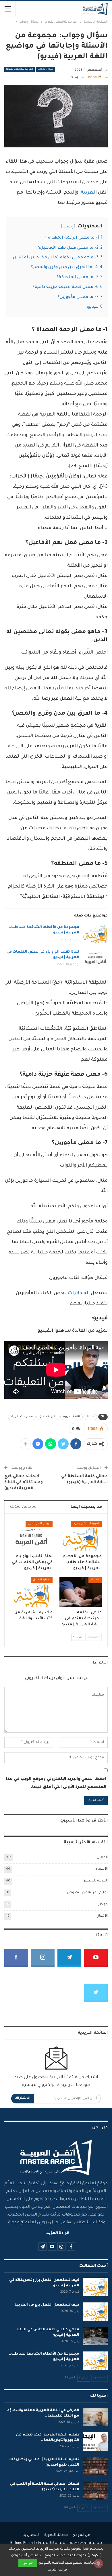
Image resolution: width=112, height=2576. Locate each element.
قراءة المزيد (57, 2570)
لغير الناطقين (48, 1417)
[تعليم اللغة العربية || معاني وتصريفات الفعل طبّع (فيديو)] (95, 2466)
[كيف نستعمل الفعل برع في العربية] (95, 2312)
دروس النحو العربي (39, 1524)
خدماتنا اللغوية (56, 2535)
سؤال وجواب (45, 69)
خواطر (103, 1905)
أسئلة (90, 1417)
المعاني (102, 1858)
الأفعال (102, 1916)
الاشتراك (23, 2098)
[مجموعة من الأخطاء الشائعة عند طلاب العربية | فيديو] (95, 934)
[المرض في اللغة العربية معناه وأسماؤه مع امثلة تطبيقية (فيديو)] (95, 2417)
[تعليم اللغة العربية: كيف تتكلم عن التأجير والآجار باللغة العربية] (95, 2442)
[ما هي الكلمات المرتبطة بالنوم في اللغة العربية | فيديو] (81, 1592)
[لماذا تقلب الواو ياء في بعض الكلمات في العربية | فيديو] (95, 959)
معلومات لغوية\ (22, 1417)
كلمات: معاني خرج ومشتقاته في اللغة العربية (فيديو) (24, 1482)
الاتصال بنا (31, 2535)
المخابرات (79, 1293)
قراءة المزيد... (56, 2233)
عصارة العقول (42, 1580)
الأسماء (95, 1580)
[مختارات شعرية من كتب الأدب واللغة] (31, 1592)
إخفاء (68, 227)
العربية (89, 193)
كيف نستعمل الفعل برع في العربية (47, 2305)
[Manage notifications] (99, 2563)
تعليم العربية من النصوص (87, 1893)
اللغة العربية (72, 1417)
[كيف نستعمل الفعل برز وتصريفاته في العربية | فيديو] (95, 2287)
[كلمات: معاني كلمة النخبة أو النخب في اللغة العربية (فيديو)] (95, 2491)
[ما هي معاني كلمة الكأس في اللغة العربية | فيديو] (95, 2336)
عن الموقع (81, 2535)
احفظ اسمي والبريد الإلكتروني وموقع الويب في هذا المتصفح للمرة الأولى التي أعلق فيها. (56, 1783)
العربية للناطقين (95, 1881)
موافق (28, 2563)
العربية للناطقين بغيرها (20, 69)
